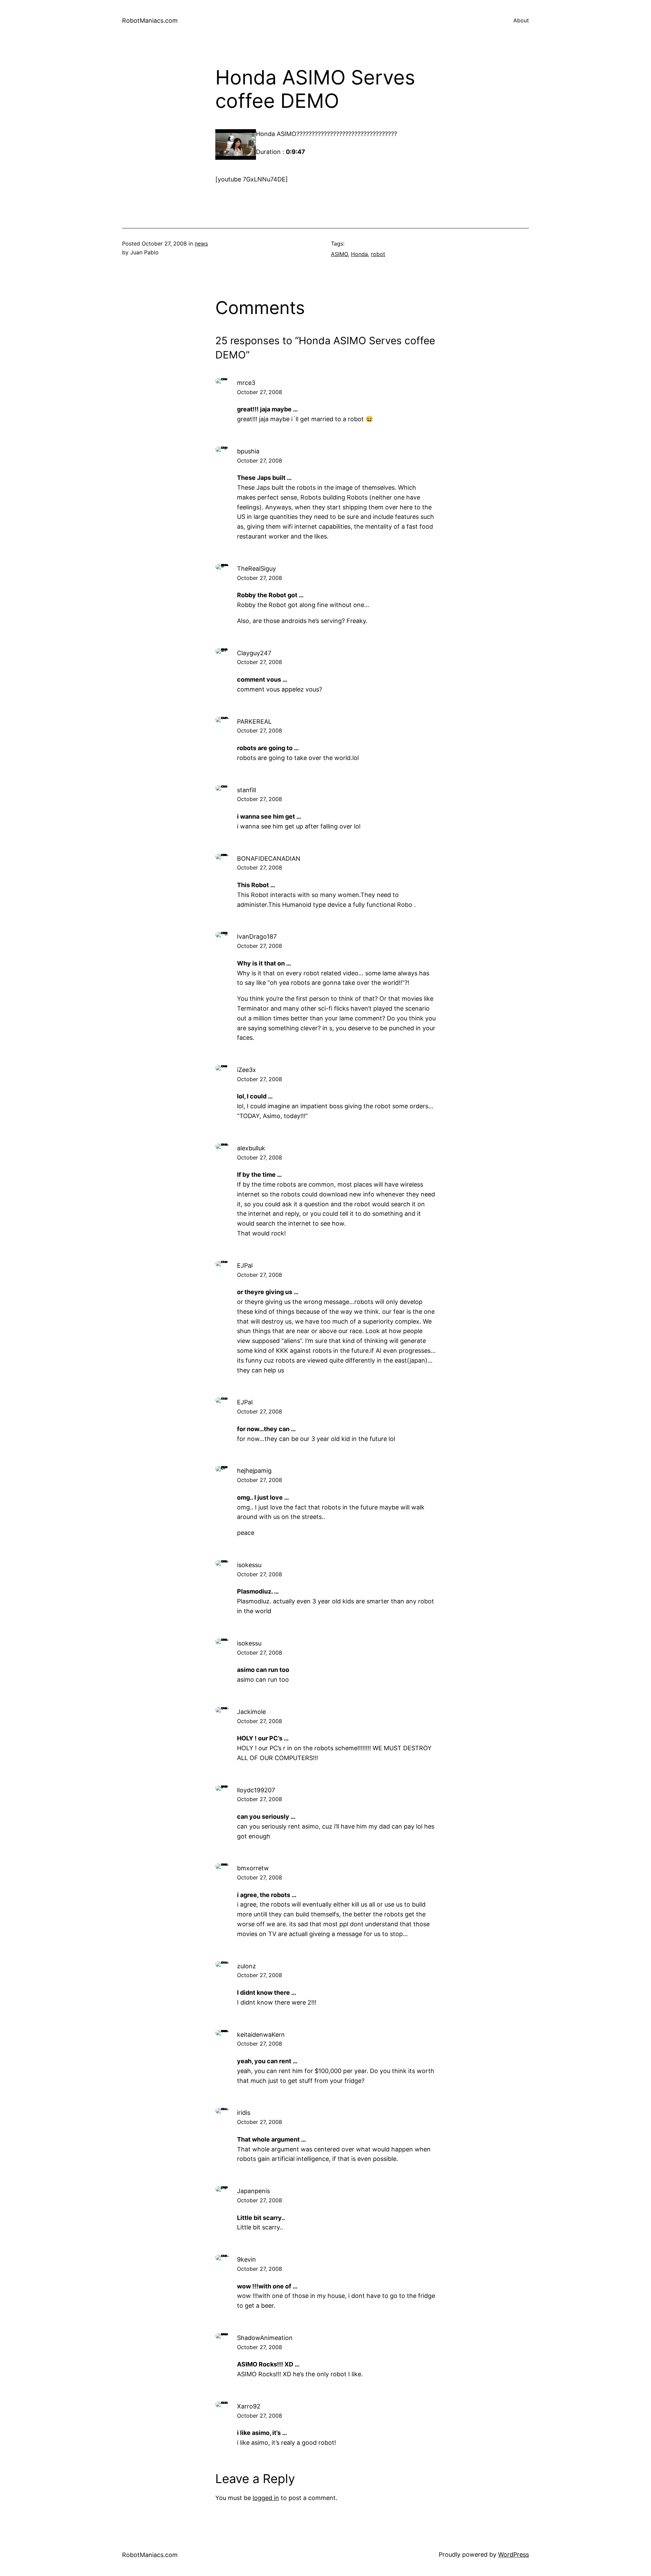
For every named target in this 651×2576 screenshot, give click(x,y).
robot (378, 254)
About (521, 20)
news (201, 243)
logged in (266, 2498)
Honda (359, 254)
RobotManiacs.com (150, 21)
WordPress (514, 2554)
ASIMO (339, 254)
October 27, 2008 (260, 392)
